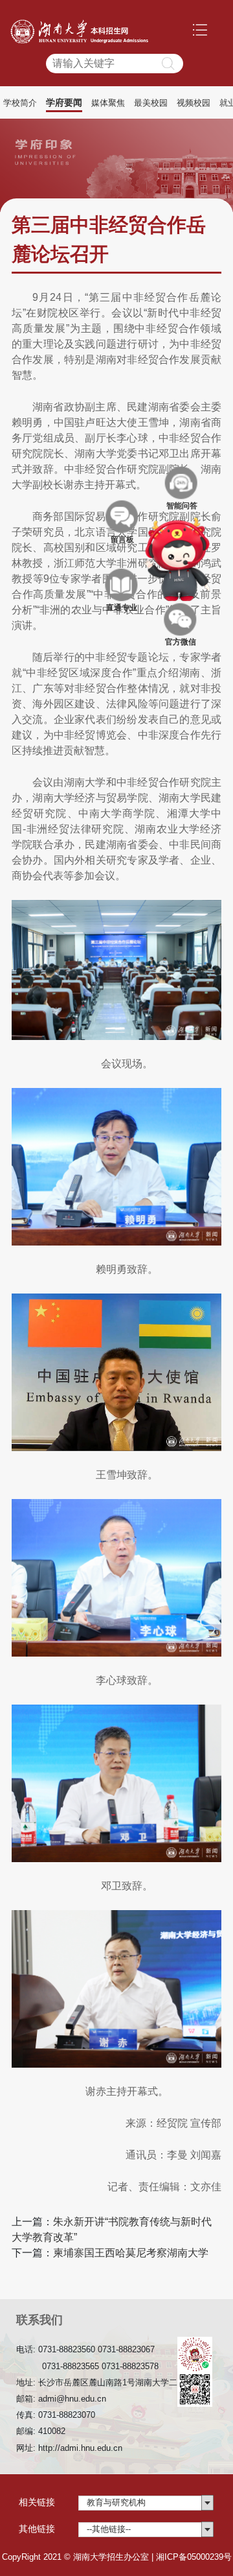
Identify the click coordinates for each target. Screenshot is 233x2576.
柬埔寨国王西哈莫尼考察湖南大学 (131, 2253)
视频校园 (194, 103)
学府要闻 (64, 102)
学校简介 (20, 103)
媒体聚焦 (108, 103)
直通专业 (122, 585)
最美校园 (151, 103)
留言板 (122, 516)
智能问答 (182, 482)
